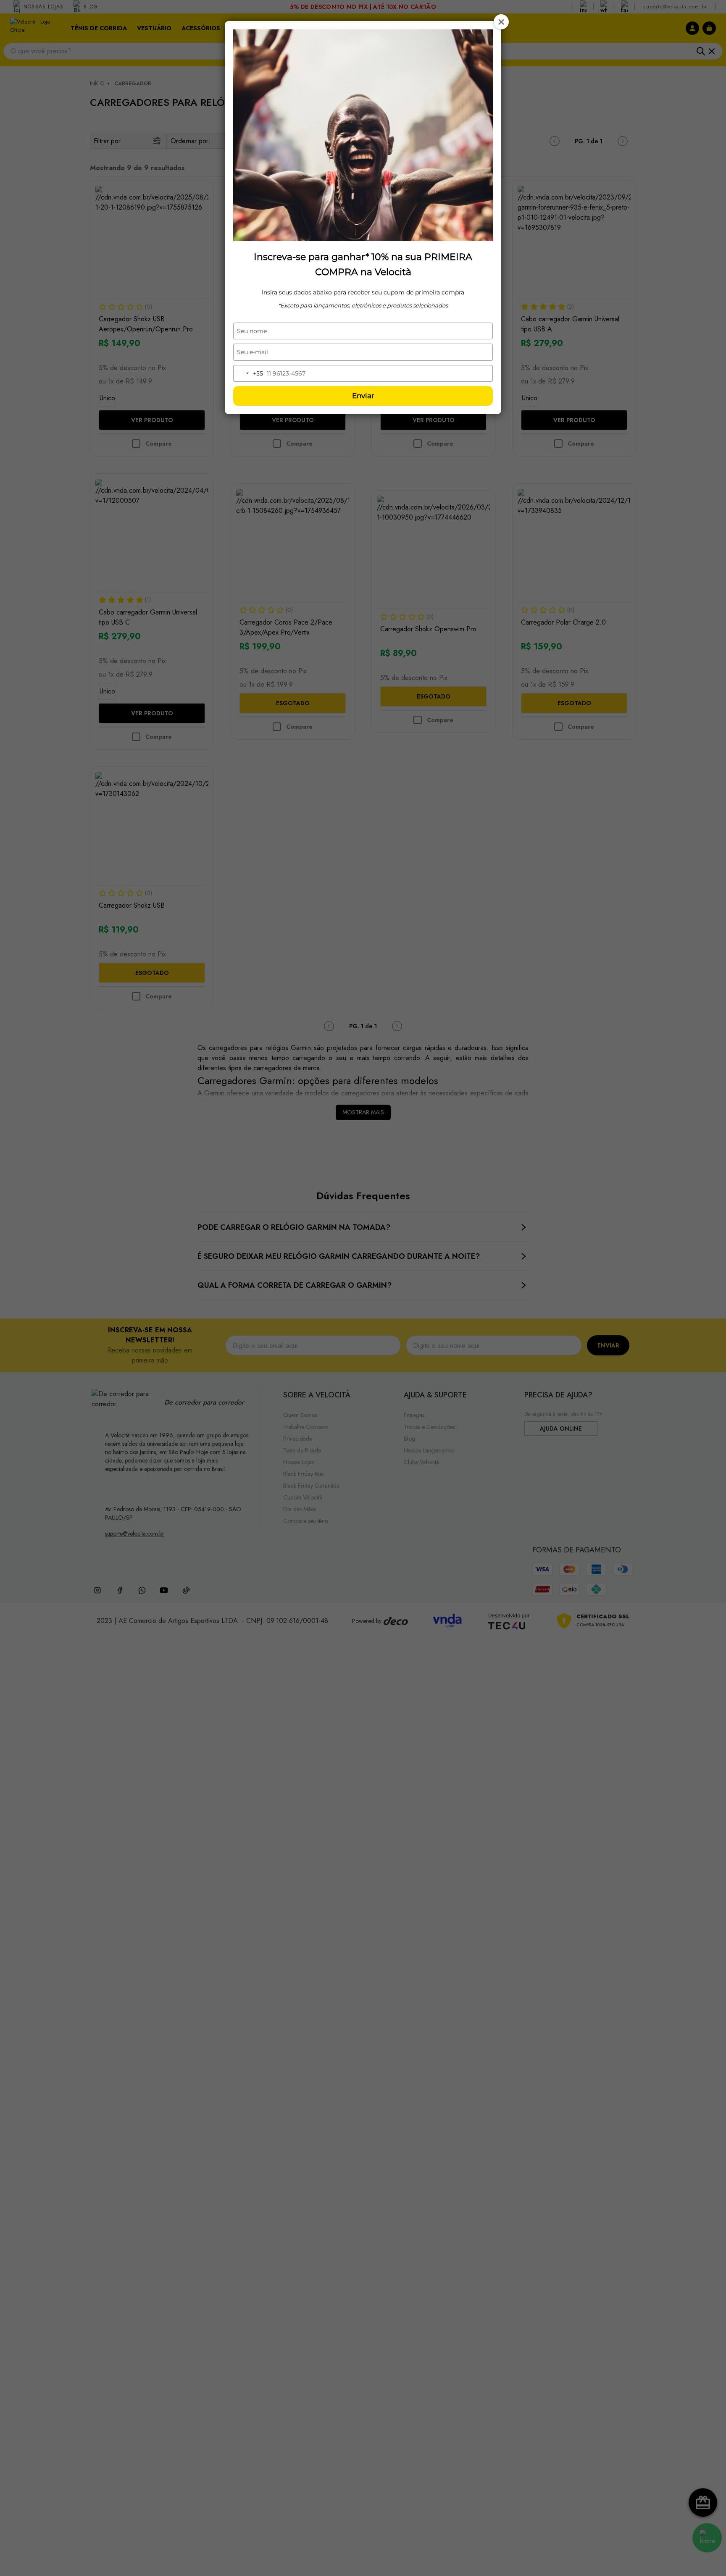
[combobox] (248, 373)
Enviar (363, 396)
